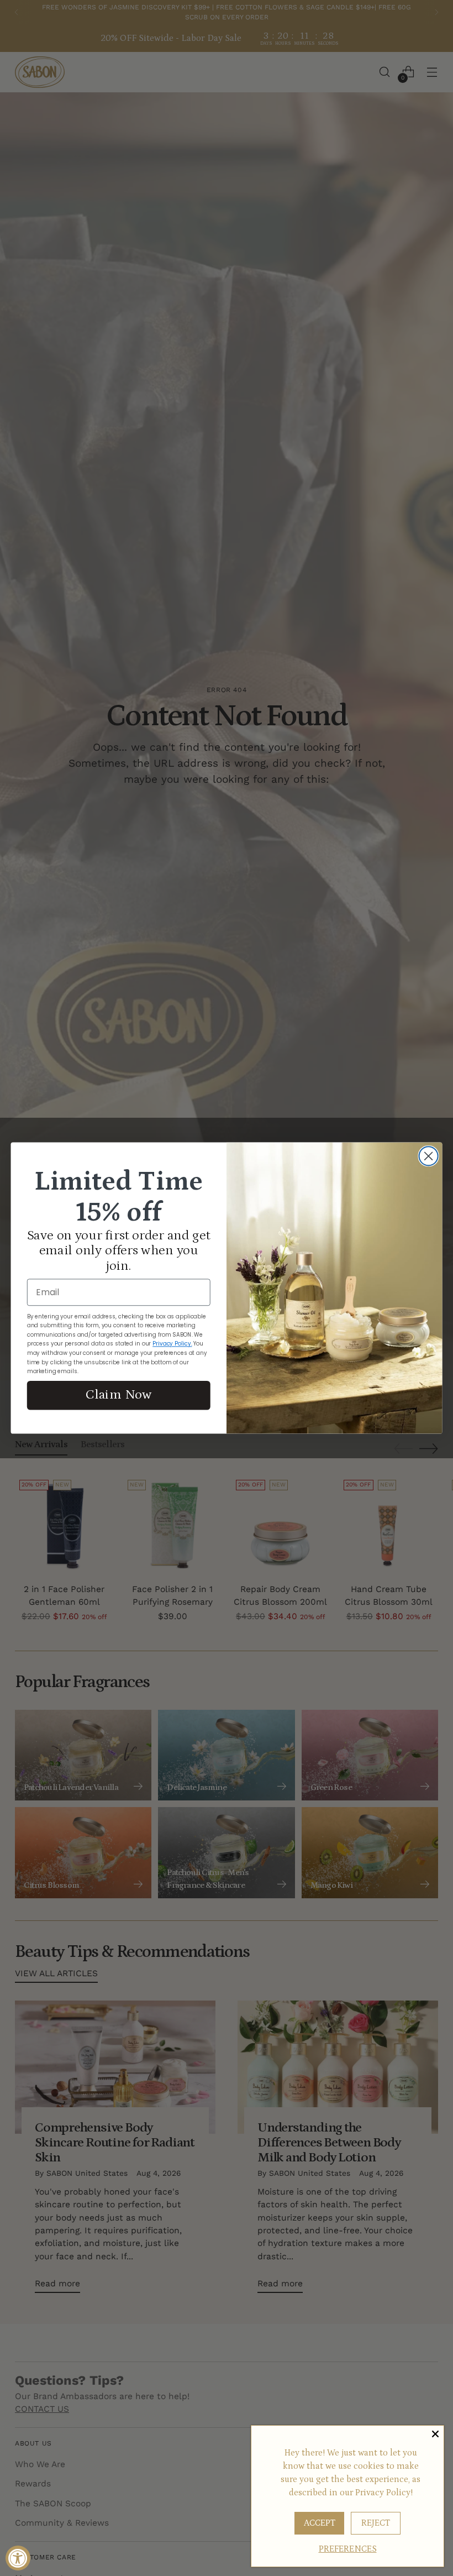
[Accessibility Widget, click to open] (18, 2558)
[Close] (435, 2434)
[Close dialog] (429, 1156)
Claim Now (118, 1395)
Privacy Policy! (384, 2493)
